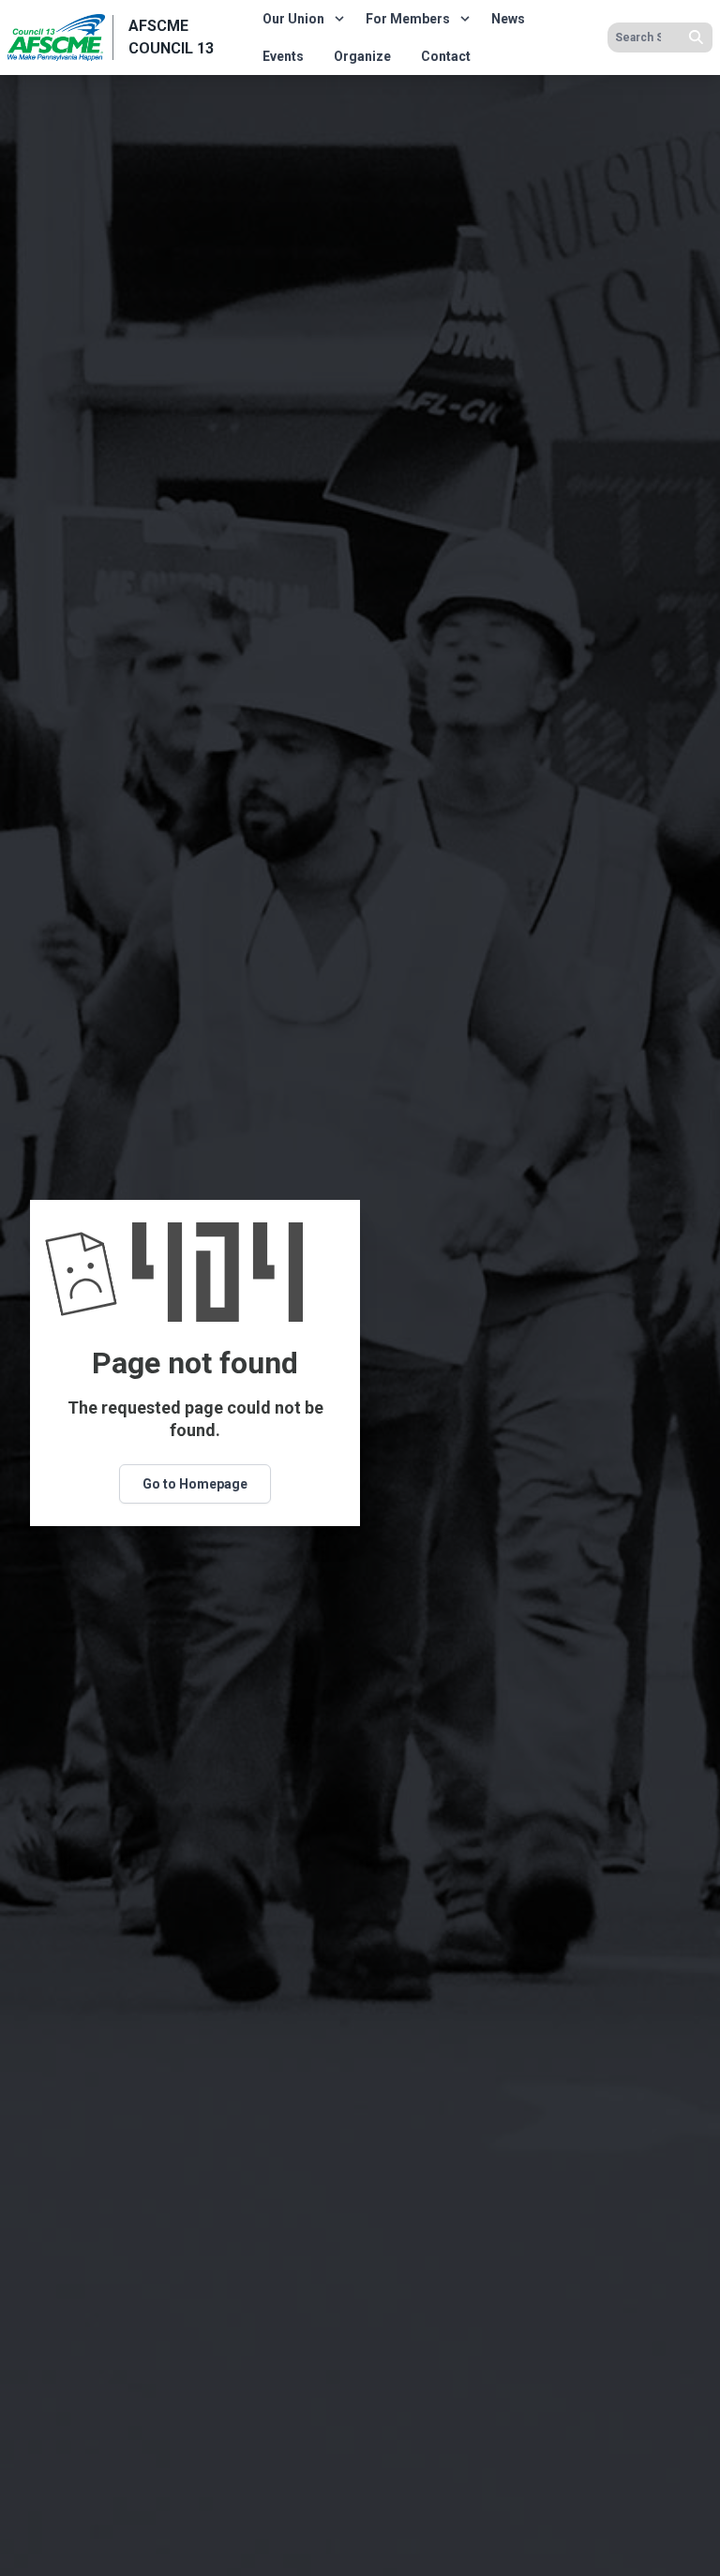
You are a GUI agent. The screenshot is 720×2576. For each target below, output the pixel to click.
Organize (362, 56)
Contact (446, 56)
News (508, 19)
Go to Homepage (195, 1484)
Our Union (293, 19)
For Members (408, 19)
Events (283, 56)
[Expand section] (339, 19)
